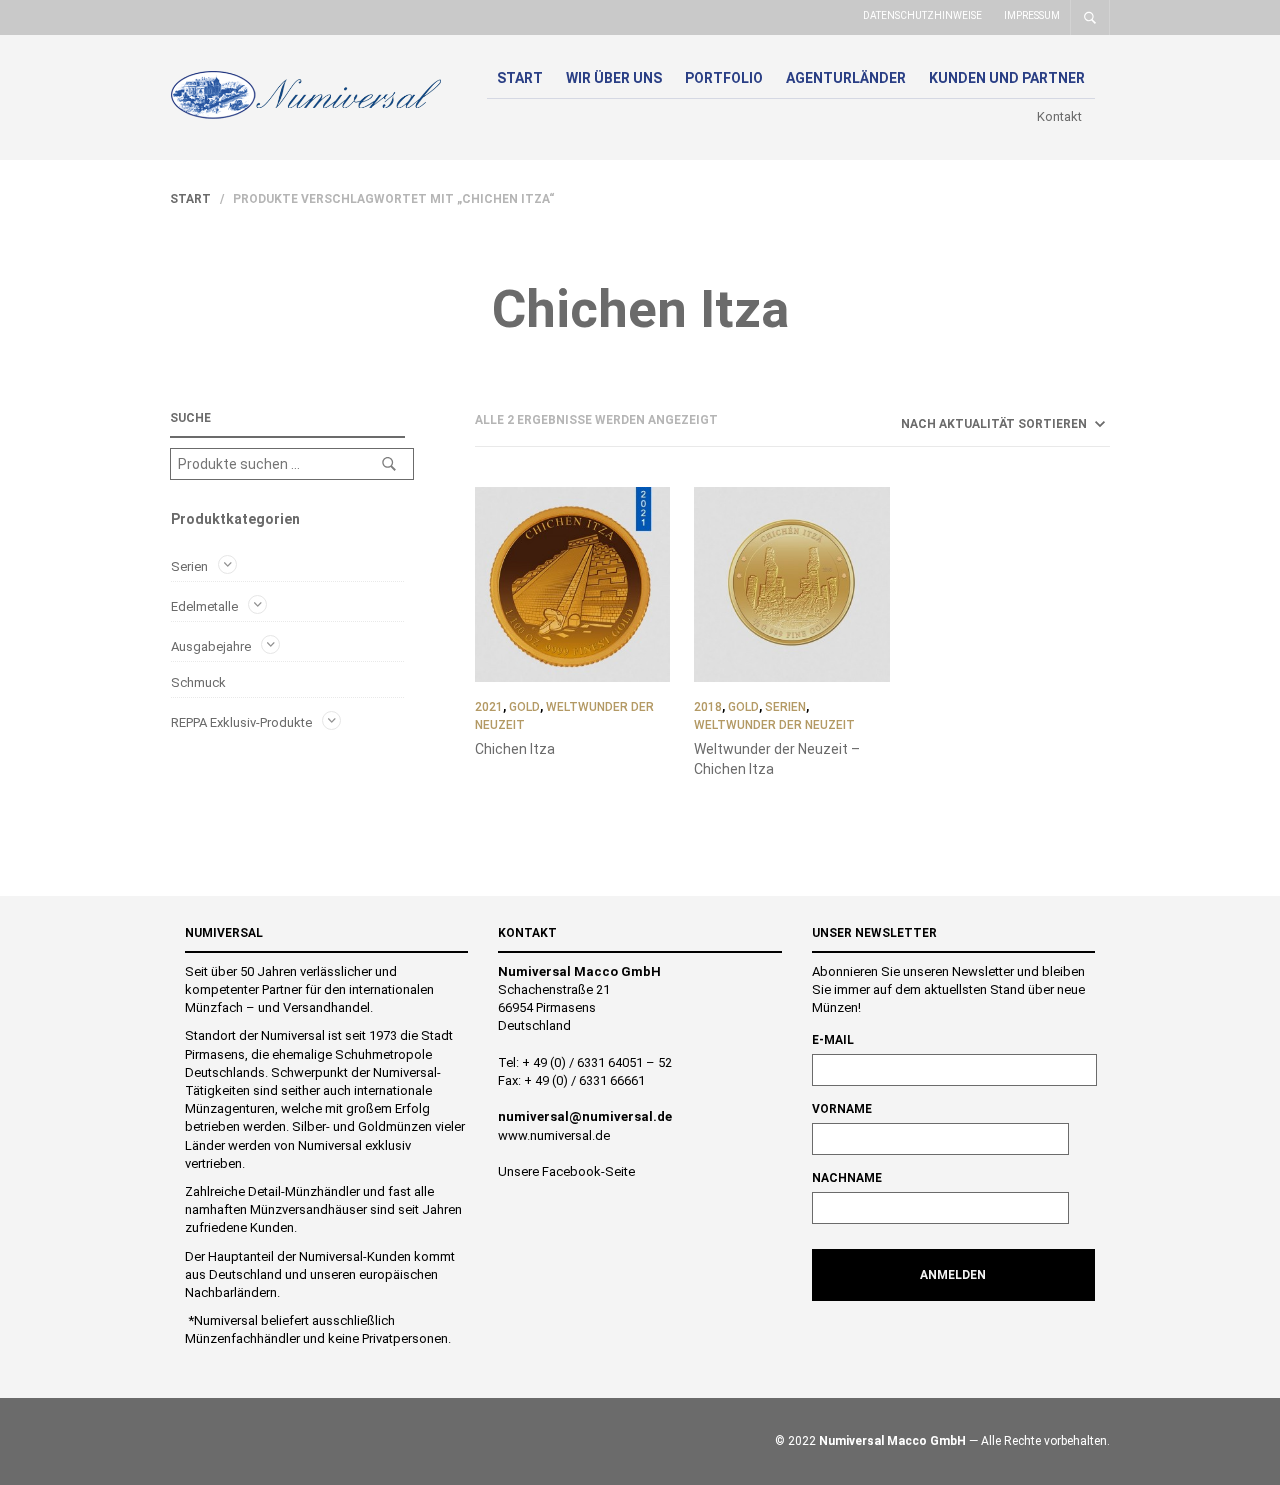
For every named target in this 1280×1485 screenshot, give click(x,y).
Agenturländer (846, 78)
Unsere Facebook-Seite (566, 1171)
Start (520, 78)
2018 (708, 707)
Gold (524, 707)
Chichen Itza (515, 749)
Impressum (1032, 15)
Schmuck (198, 682)
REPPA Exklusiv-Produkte (241, 721)
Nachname (847, 1178)
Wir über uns (614, 78)
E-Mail (833, 1040)
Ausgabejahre (211, 646)
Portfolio (724, 78)
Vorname (842, 1109)
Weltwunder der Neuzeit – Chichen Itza (777, 759)
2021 (489, 707)
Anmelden (953, 1275)
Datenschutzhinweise (922, 15)
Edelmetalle (204, 606)
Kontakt (1059, 116)
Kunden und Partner (1007, 78)
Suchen (389, 464)
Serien (189, 566)
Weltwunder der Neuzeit (774, 725)
